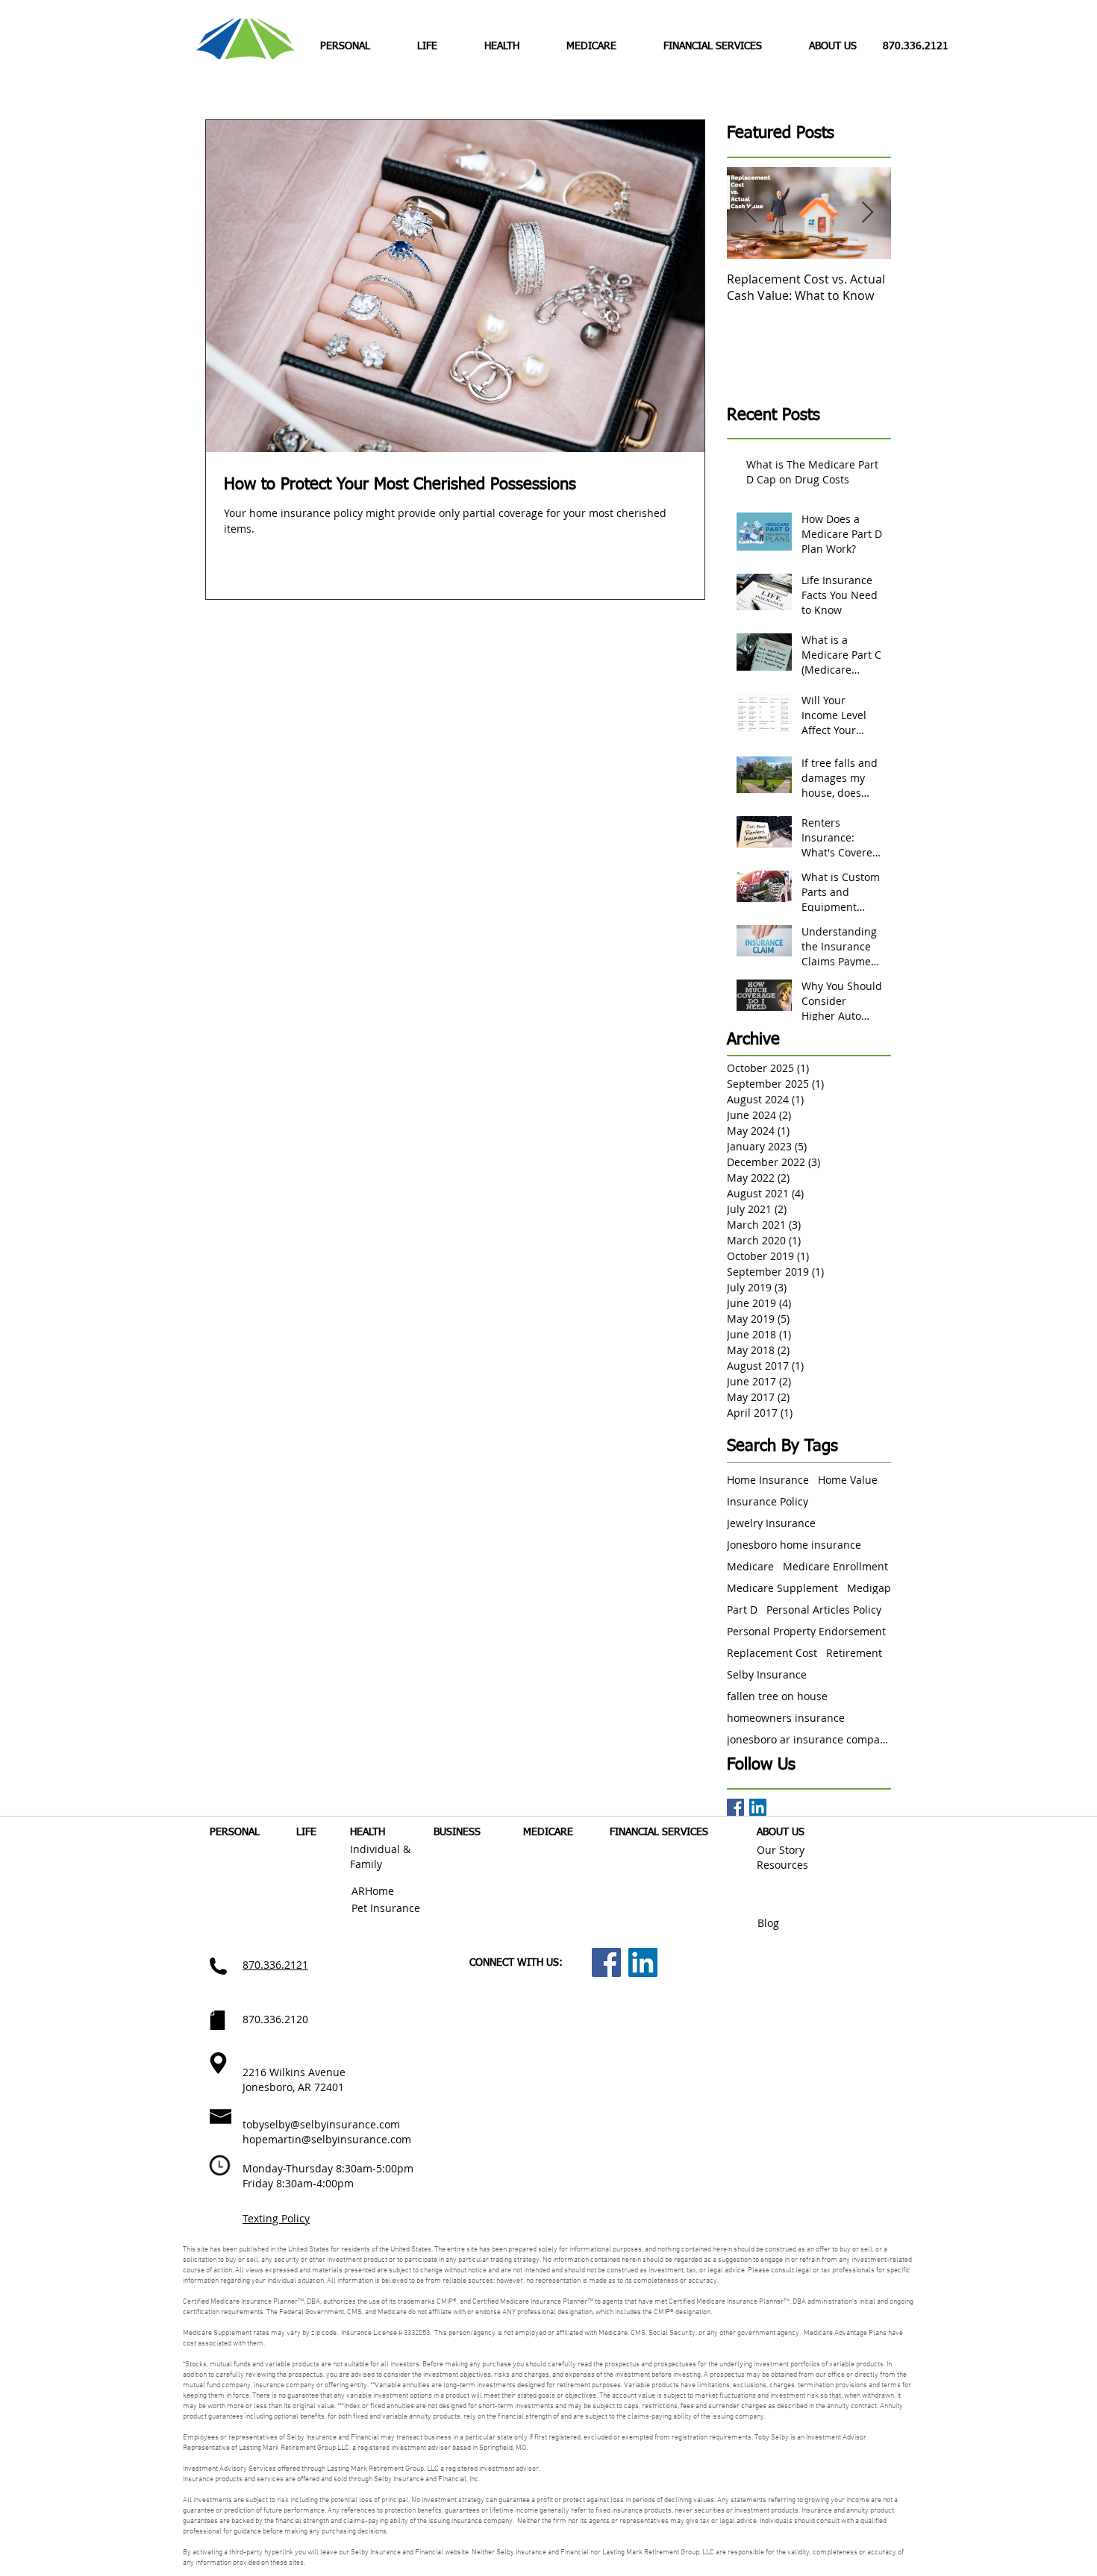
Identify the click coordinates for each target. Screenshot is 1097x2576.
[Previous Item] (751, 213)
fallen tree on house (777, 1696)
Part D (742, 1610)
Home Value (848, 1480)
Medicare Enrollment (835, 1566)
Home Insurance (768, 1480)
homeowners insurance (786, 1718)
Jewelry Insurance (771, 1523)
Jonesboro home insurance (794, 1545)
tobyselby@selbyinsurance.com (321, 2124)
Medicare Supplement (782, 1588)
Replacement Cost (772, 1653)
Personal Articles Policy (824, 1610)
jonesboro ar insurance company (809, 1739)
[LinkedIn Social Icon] (758, 1807)
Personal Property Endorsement (806, 1631)
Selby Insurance (767, 1674)
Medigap (869, 1588)
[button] (501, 46)
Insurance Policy (768, 1501)
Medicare (750, 1566)
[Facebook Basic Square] (735, 1807)
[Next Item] (867, 213)
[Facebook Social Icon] (606, 1962)
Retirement (854, 1653)
